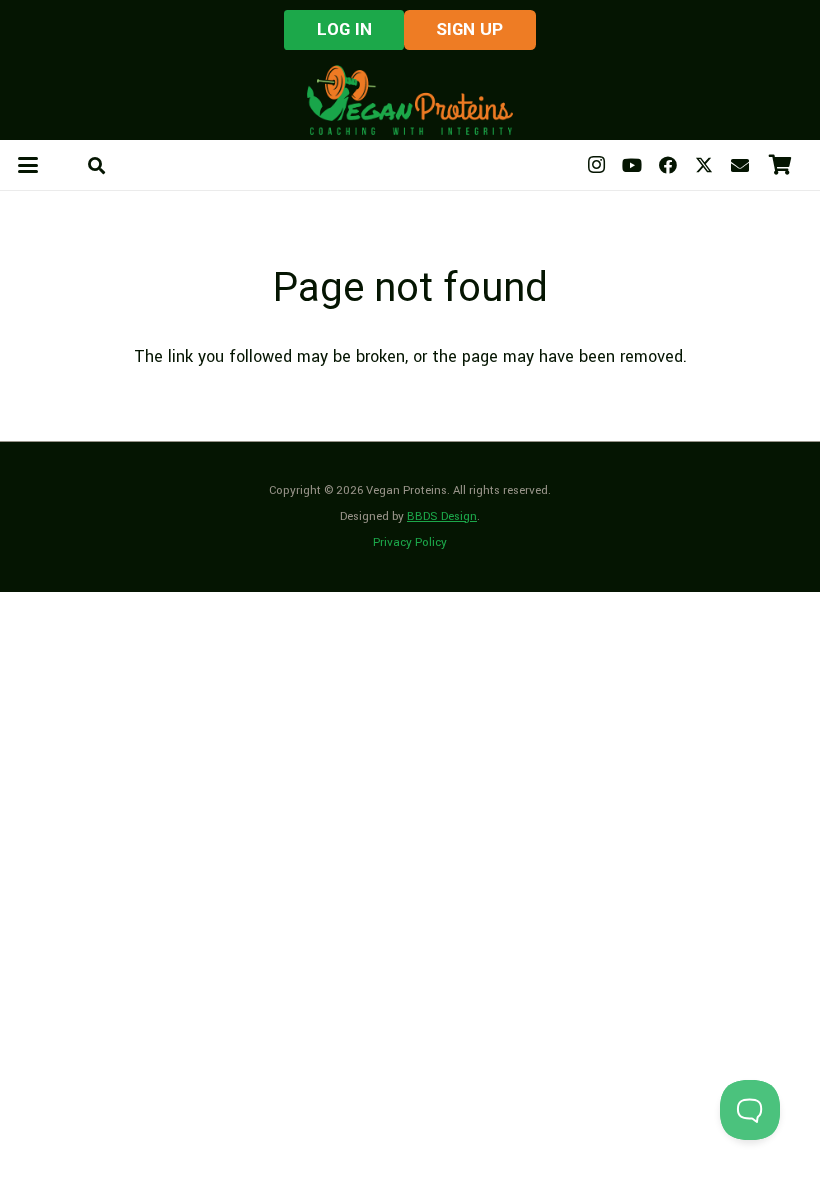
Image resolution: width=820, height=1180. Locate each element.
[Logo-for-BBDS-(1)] (410, 100)
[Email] (740, 165)
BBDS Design (442, 516)
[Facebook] (668, 165)
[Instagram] (596, 165)
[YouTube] (632, 165)
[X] (704, 165)
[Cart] (780, 165)
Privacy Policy (410, 542)
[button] (28, 165)
